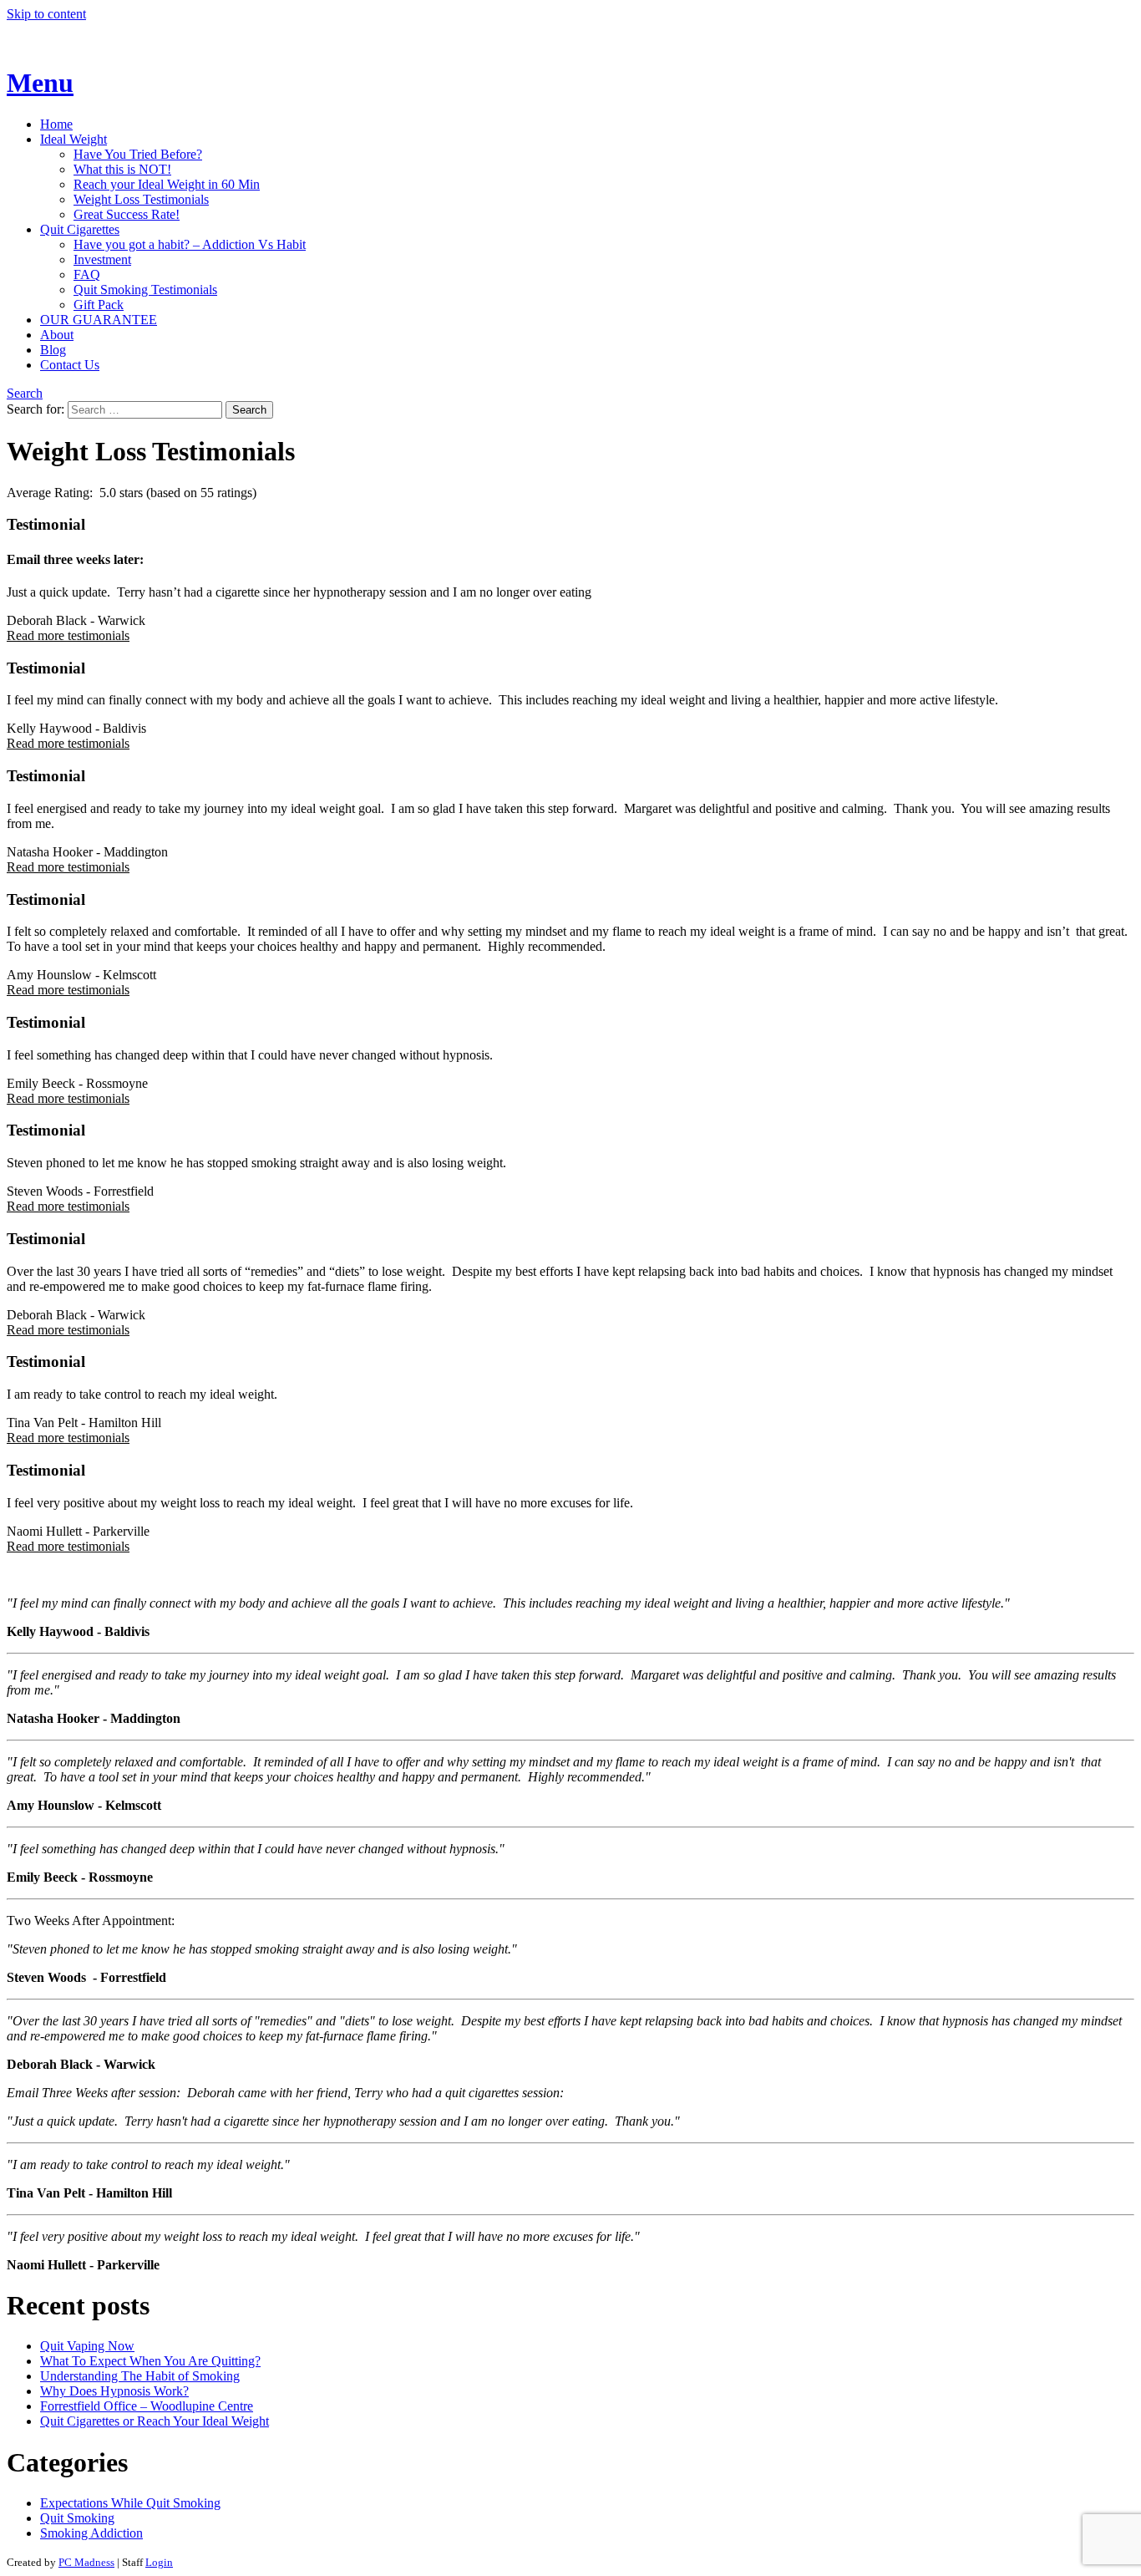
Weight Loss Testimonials (141, 199)
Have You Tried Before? (138, 154)
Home (56, 124)
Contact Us (70, 365)
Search (25, 393)
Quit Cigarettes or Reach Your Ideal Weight (155, 2421)
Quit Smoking (77, 2518)
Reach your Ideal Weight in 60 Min (167, 184)
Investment (102, 259)
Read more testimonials (68, 635)
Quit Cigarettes (80, 229)
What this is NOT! (122, 169)
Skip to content (46, 14)
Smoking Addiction (91, 2533)
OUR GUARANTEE (99, 320)
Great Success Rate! (127, 214)
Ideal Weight (74, 139)
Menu (40, 83)
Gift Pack (99, 305)
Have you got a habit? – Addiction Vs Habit (190, 244)
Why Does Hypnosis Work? (114, 2391)
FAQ (87, 274)
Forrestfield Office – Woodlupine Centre (147, 2406)
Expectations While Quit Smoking (130, 2503)
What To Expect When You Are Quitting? (150, 2361)
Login (159, 2562)
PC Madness (86, 2562)
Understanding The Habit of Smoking (140, 2376)
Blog (53, 350)
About (57, 335)
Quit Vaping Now (87, 2346)
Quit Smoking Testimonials (145, 290)
